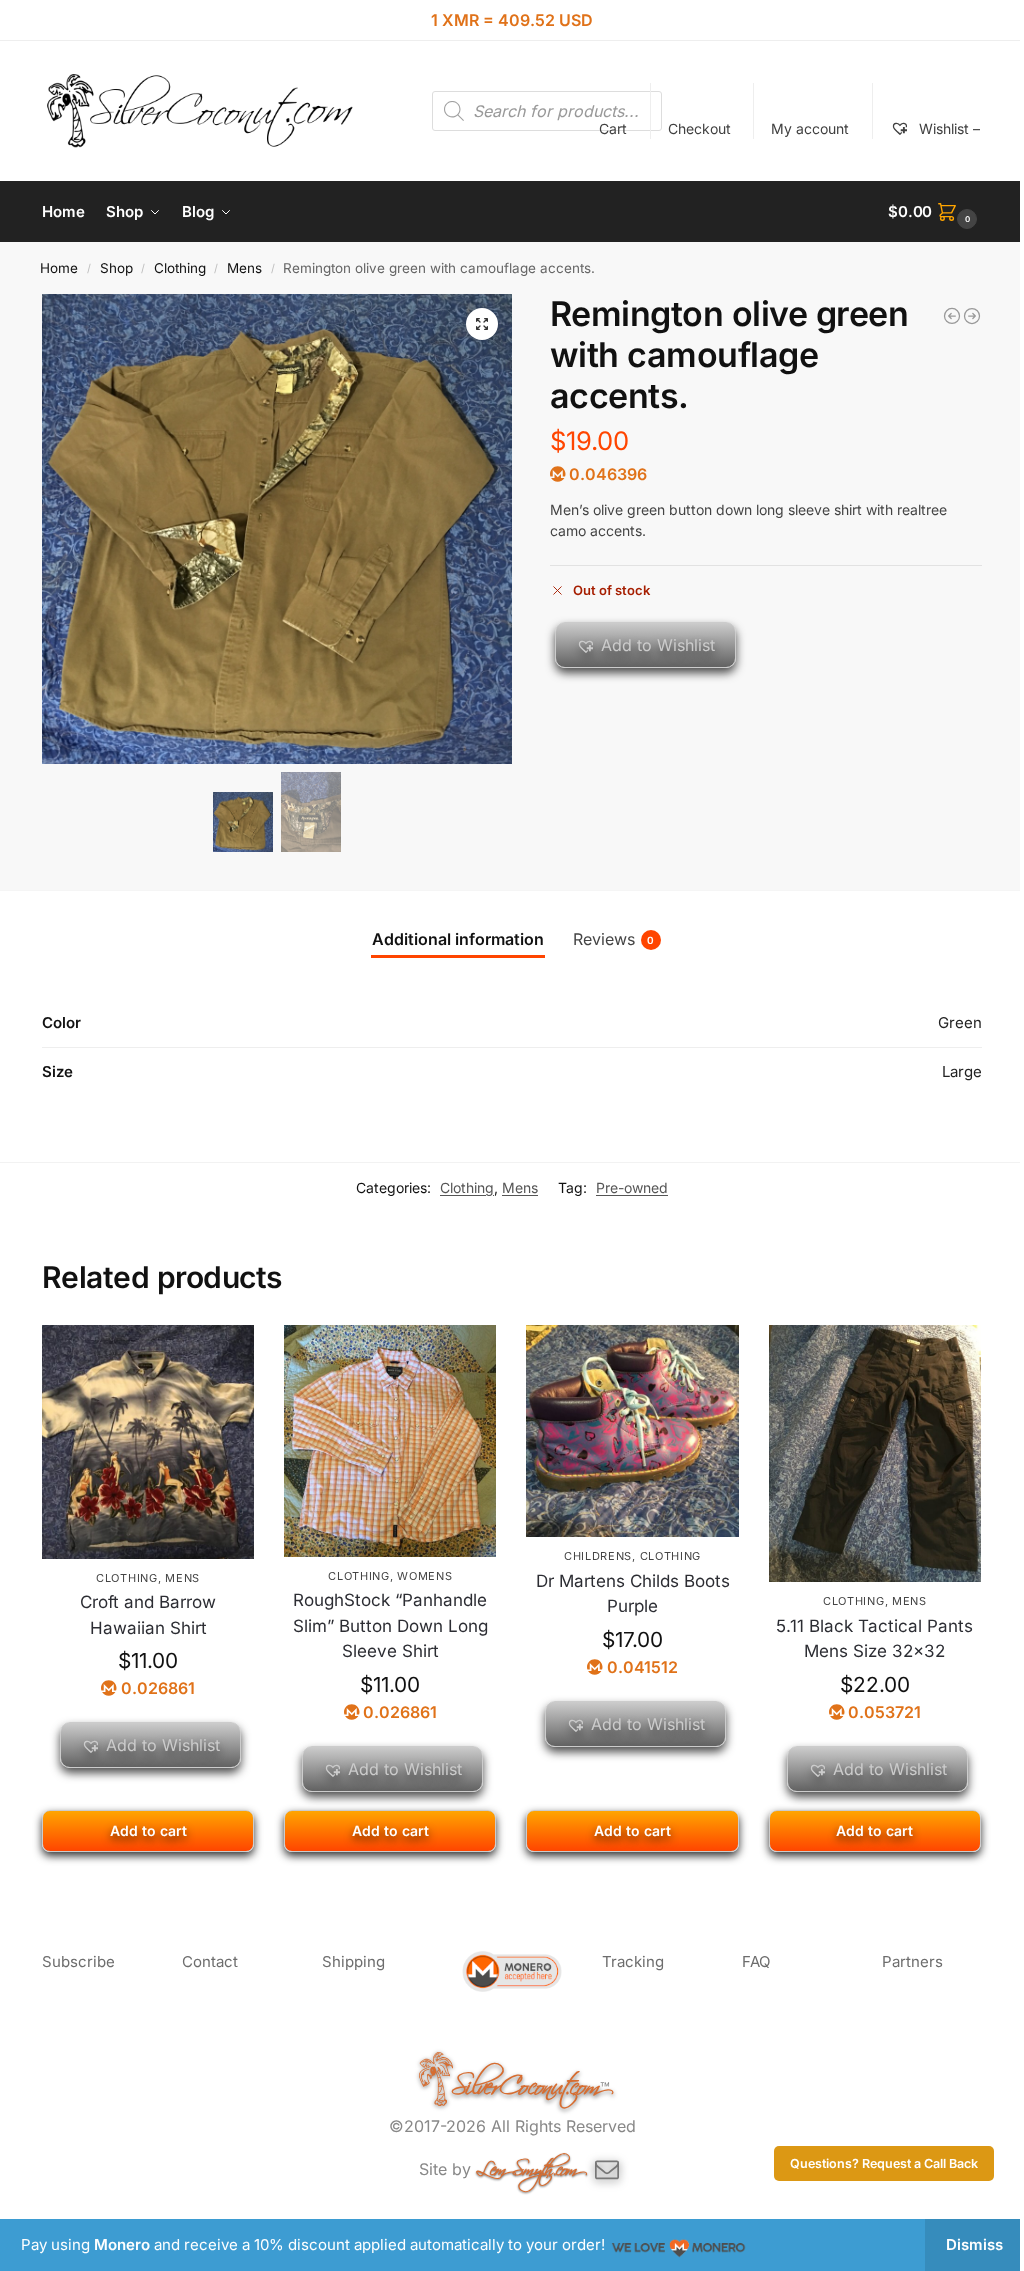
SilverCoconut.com (525, 2081)
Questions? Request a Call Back (884, 2163)
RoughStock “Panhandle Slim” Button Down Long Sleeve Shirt (390, 1625)
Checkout (699, 128)
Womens (424, 1576)
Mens (244, 268)
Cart (613, 128)
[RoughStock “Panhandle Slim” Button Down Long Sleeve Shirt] (390, 1441)
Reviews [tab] (614, 939)
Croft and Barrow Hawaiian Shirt (148, 1615)
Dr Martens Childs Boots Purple (633, 1594)
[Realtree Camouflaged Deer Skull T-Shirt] (972, 316)
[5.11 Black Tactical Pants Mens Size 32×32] (875, 1453)
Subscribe (78, 1961)
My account (810, 128)
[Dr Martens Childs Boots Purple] (952, 316)
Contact (210, 1961)
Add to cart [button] (148, 1830)
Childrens (598, 1556)
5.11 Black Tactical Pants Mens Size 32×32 (874, 1639)
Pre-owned (632, 1187)
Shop (116, 268)
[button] (935, 212)
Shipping (353, 1961)
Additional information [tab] (458, 939)
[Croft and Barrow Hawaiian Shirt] (148, 1442)
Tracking (633, 1961)
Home (59, 268)
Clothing (180, 268)
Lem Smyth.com (526, 2165)
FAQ (756, 1961)
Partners (912, 1961)
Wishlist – (947, 128)
